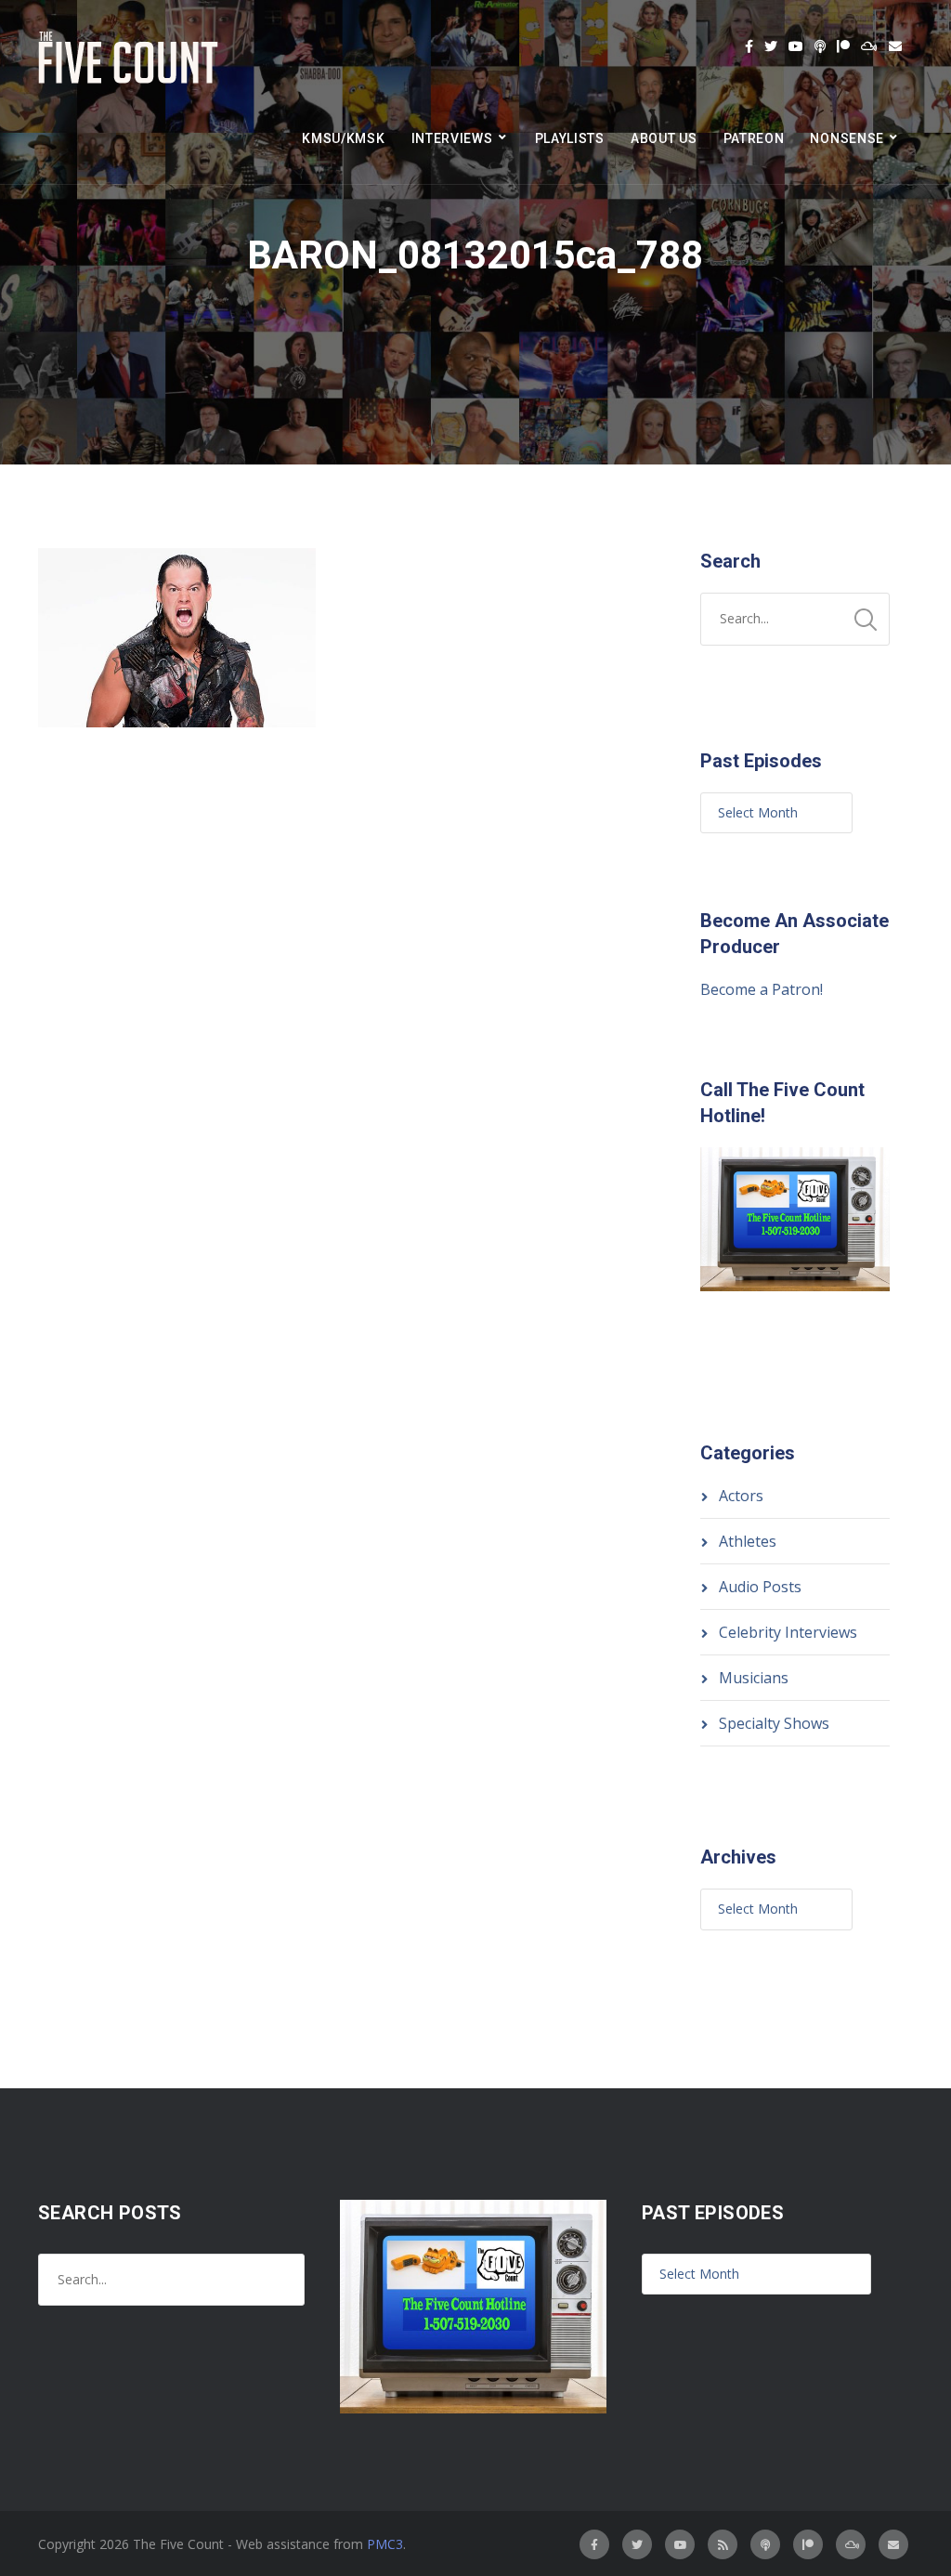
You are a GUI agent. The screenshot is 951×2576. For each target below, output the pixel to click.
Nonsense (847, 138)
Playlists (570, 138)
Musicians (754, 1678)
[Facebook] (749, 46)
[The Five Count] (131, 58)
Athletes (748, 1541)
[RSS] (723, 2544)
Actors (741, 1496)
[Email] (895, 46)
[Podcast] (820, 46)
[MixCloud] (869, 46)
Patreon (754, 138)
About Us (664, 138)
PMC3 (385, 2544)
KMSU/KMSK (343, 138)
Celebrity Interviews (788, 1632)
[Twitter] (771, 46)
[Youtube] (796, 46)
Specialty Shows (774, 1723)
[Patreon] (843, 46)
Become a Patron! (762, 989)
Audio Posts (760, 1587)
